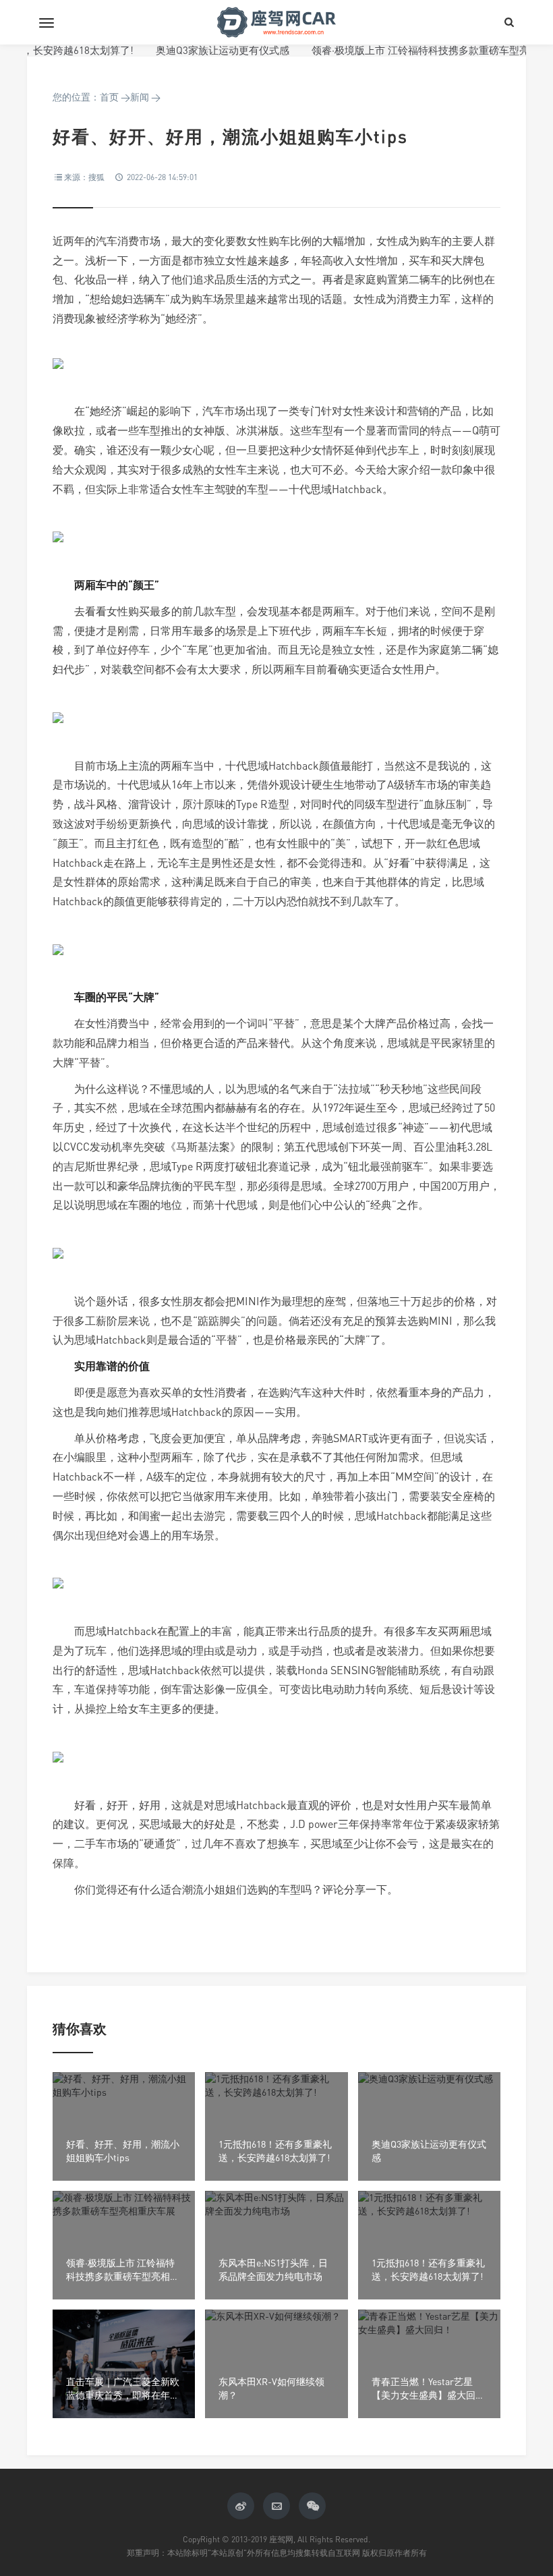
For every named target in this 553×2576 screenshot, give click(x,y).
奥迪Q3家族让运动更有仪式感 (194, 50)
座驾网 (276, 22)
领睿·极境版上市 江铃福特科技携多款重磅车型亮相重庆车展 (417, 50)
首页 (109, 97)
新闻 (140, 97)
